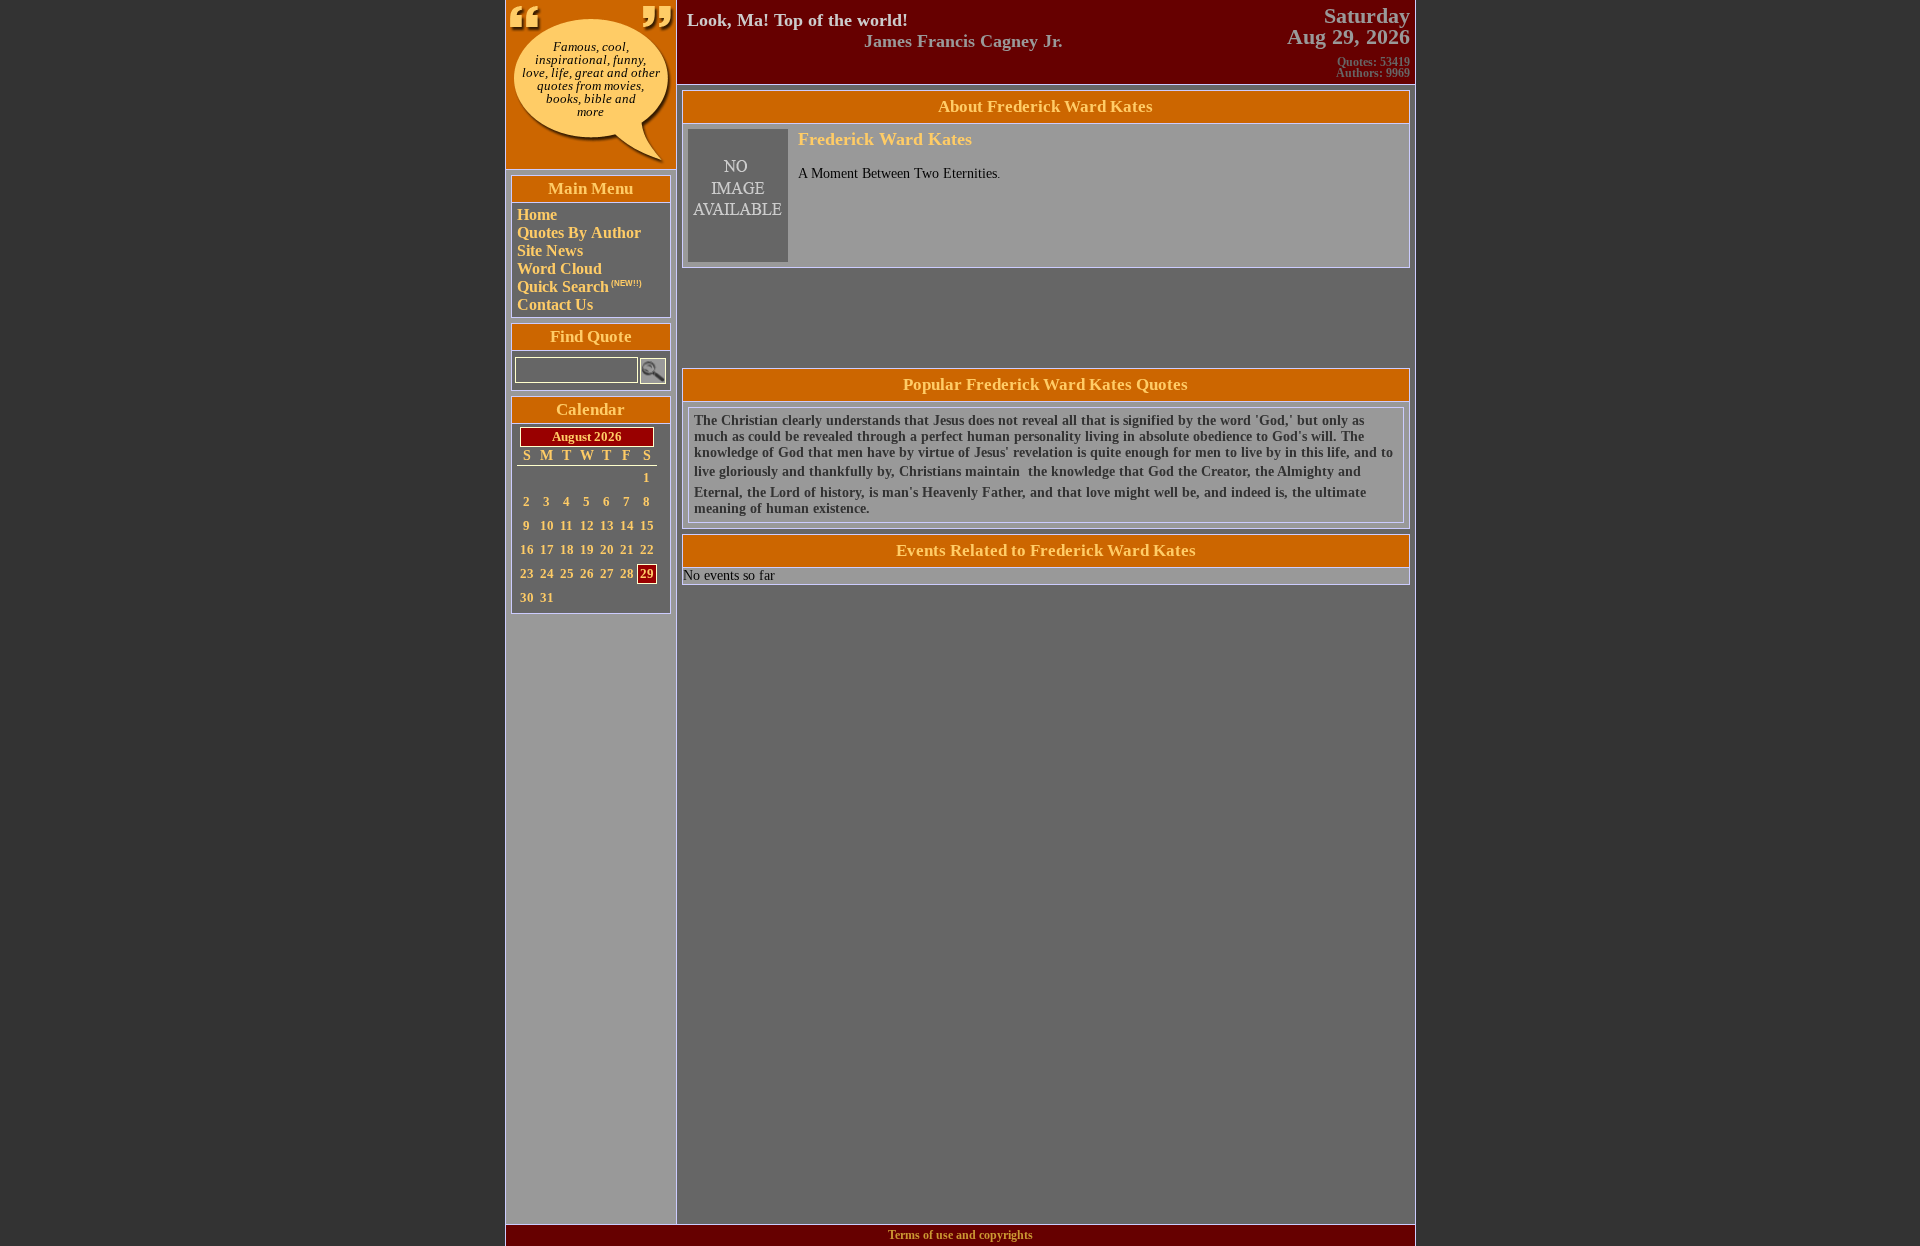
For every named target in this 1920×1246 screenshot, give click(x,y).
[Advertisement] (591, 919)
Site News (550, 250)
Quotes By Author (579, 232)
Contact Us (555, 304)
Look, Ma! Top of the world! (797, 20)
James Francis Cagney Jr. (963, 41)
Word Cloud (559, 268)
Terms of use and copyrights (960, 1235)
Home (537, 214)
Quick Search (579, 286)
